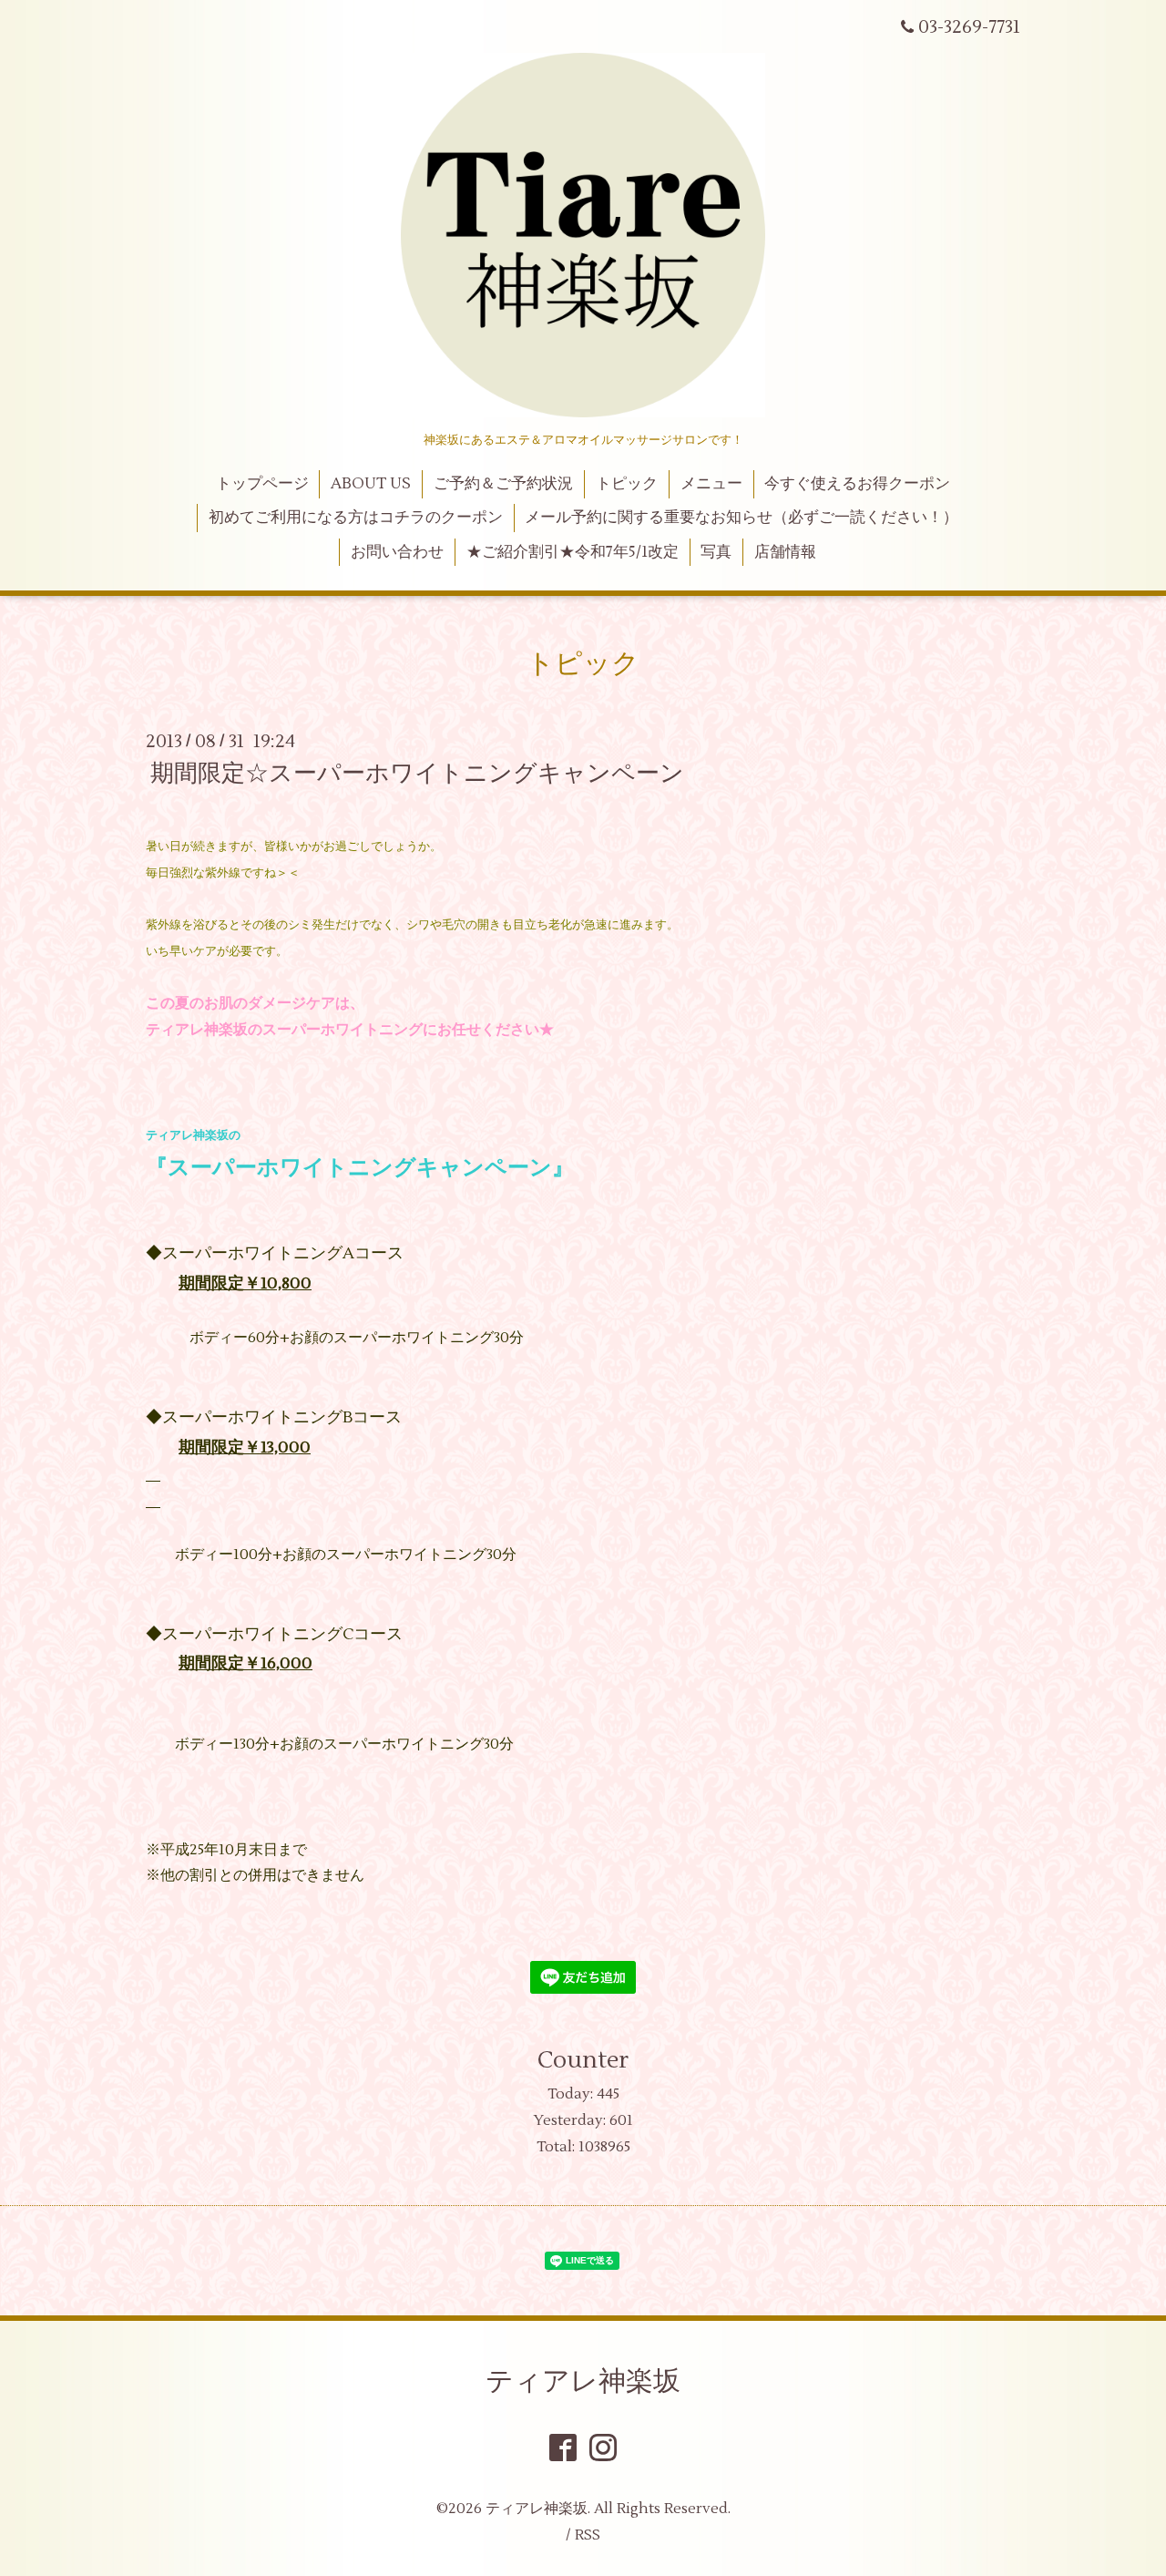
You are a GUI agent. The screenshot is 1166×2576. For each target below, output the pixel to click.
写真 (716, 552)
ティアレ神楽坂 (583, 2381)
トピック (627, 484)
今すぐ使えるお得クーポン (857, 484)
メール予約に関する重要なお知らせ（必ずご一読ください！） (742, 518)
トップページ (262, 484)
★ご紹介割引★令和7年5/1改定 (573, 552)
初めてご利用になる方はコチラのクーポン (356, 518)
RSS (588, 2535)
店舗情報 (785, 552)
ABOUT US (371, 484)
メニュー (711, 484)
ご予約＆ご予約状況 (503, 484)
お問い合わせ (397, 552)
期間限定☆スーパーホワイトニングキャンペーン (417, 774)
